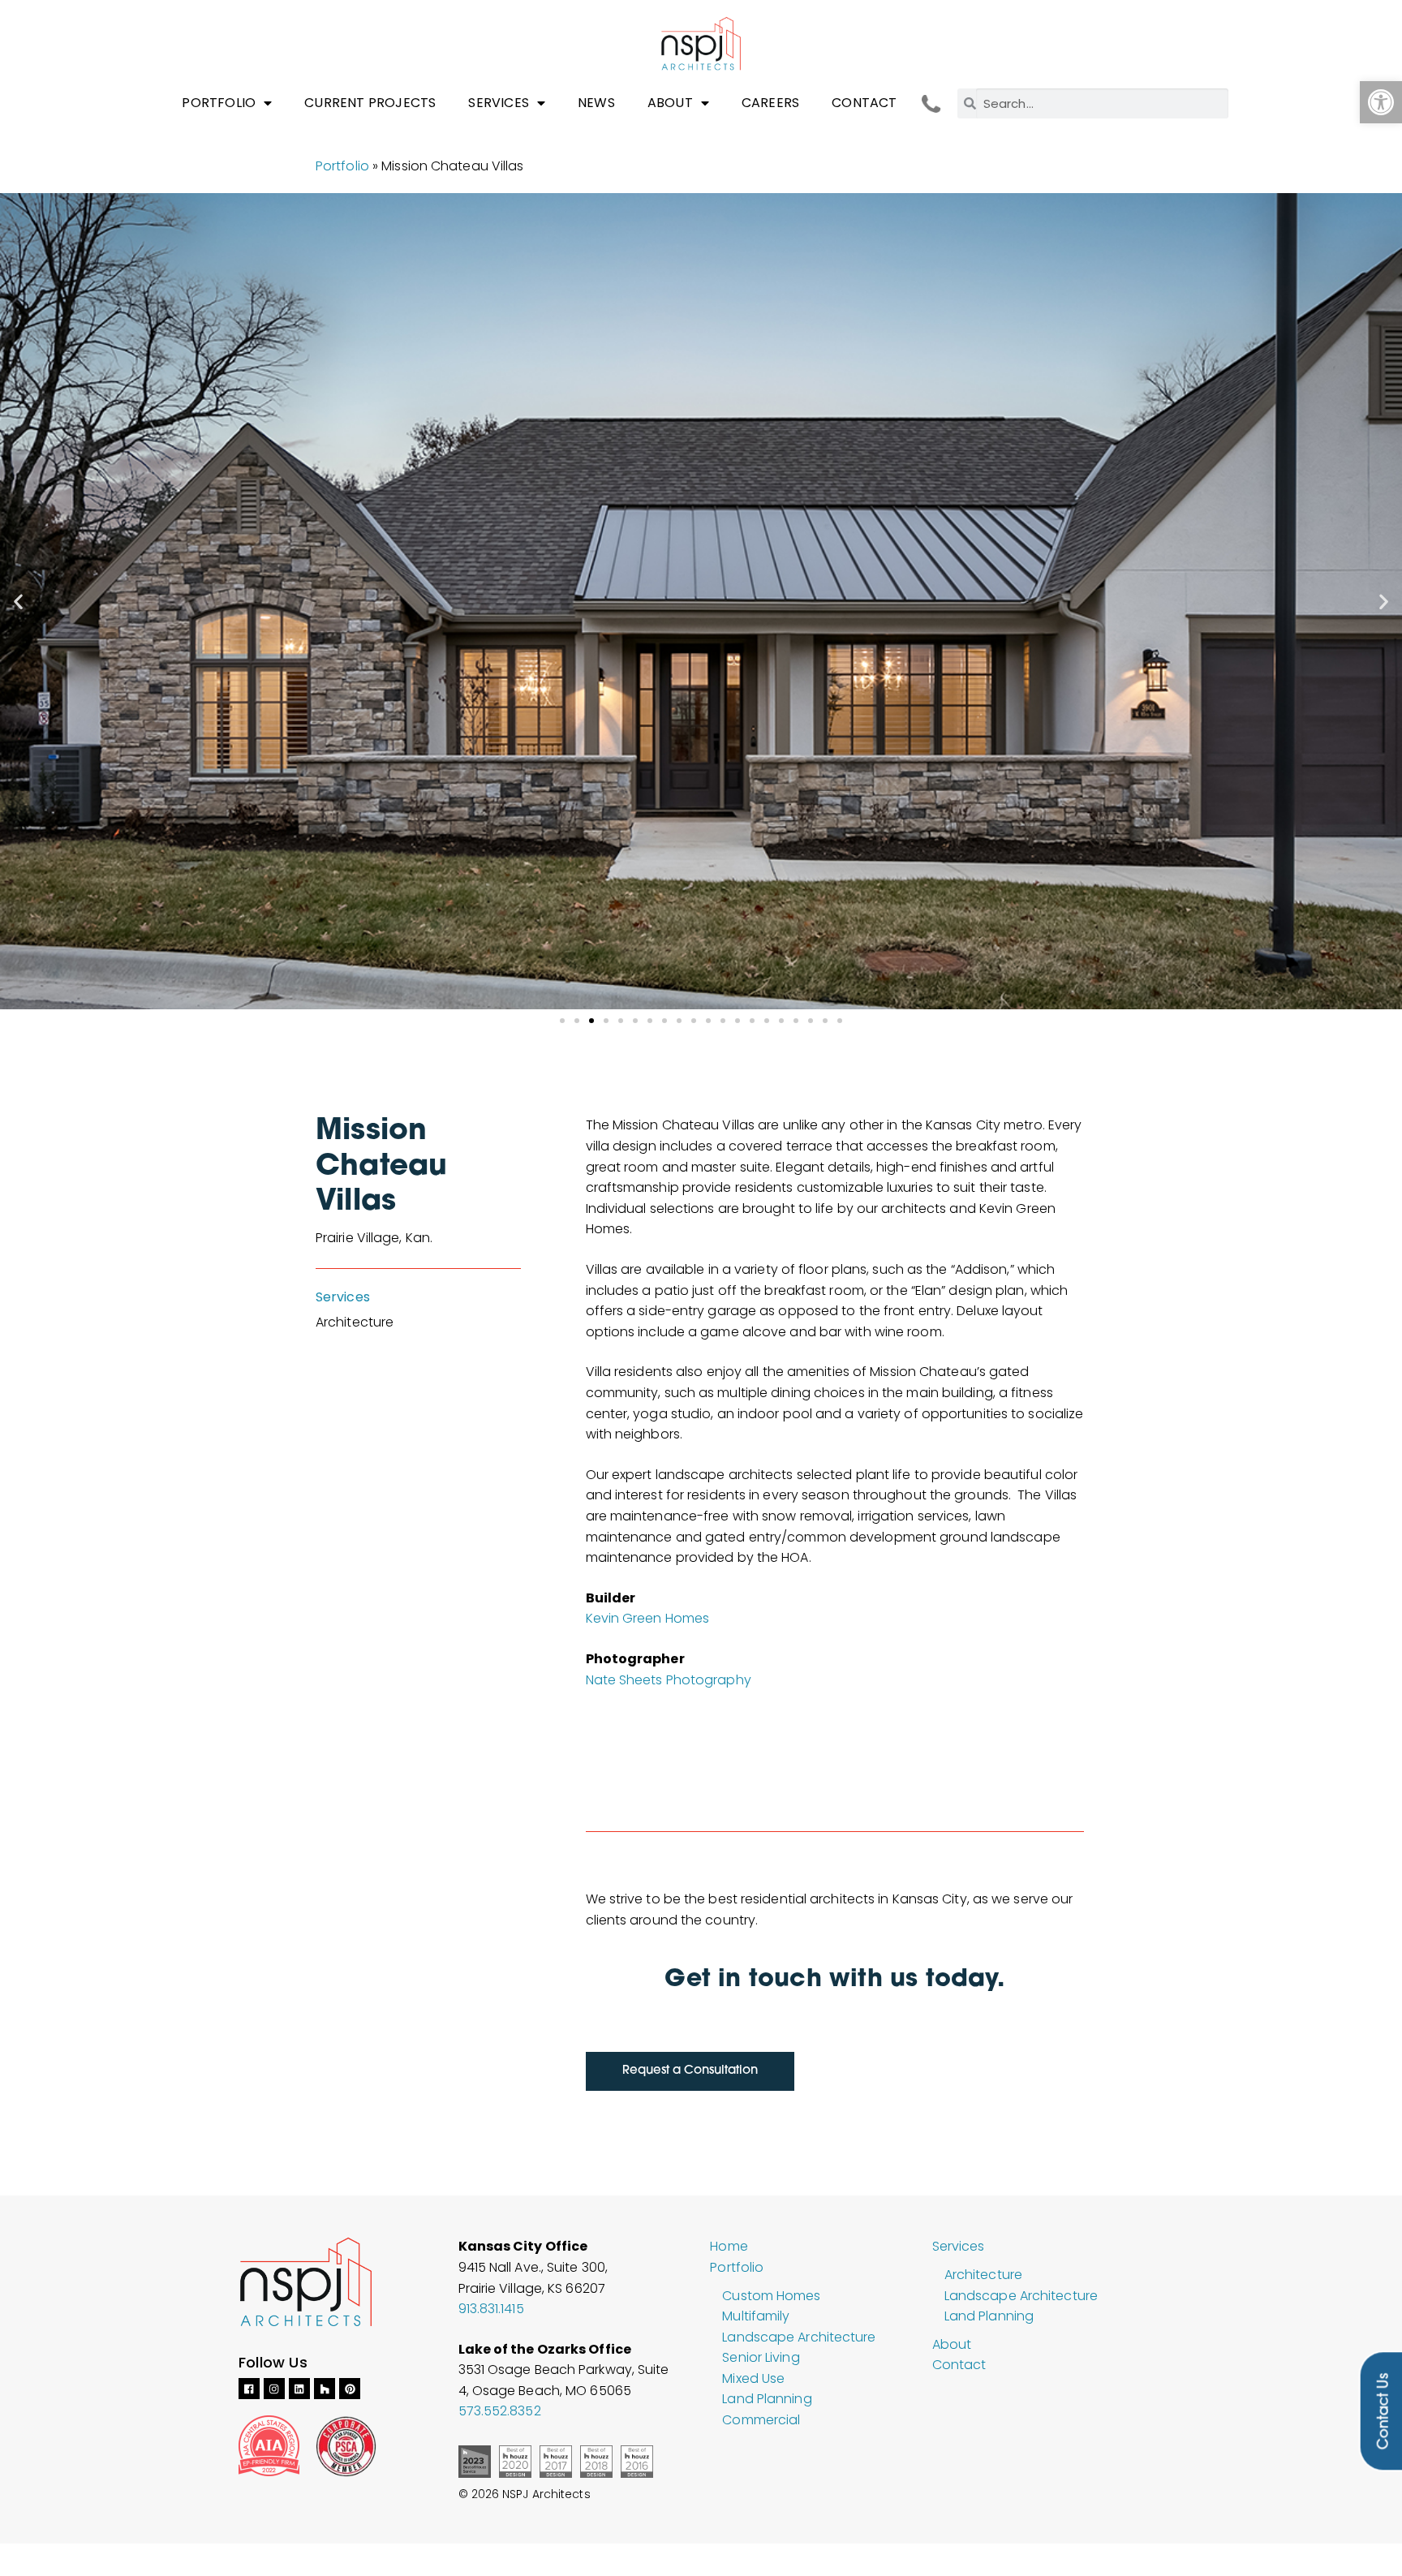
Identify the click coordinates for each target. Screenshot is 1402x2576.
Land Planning (767, 2399)
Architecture (983, 2275)
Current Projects (370, 103)
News (596, 103)
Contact (864, 103)
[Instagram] (274, 2389)
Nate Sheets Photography (669, 1680)
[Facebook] (249, 2389)
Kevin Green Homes (648, 1618)
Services (499, 103)
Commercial (761, 2420)
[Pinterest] (350, 2389)
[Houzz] (325, 2389)
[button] (1381, 102)
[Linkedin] (299, 2389)
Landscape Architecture (799, 2337)
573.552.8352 (500, 2411)
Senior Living (761, 2357)
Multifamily (756, 2316)
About (670, 103)
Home (729, 2246)
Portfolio (219, 103)
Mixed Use (753, 2378)
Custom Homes (771, 2296)
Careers (770, 103)
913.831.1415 (491, 2309)
